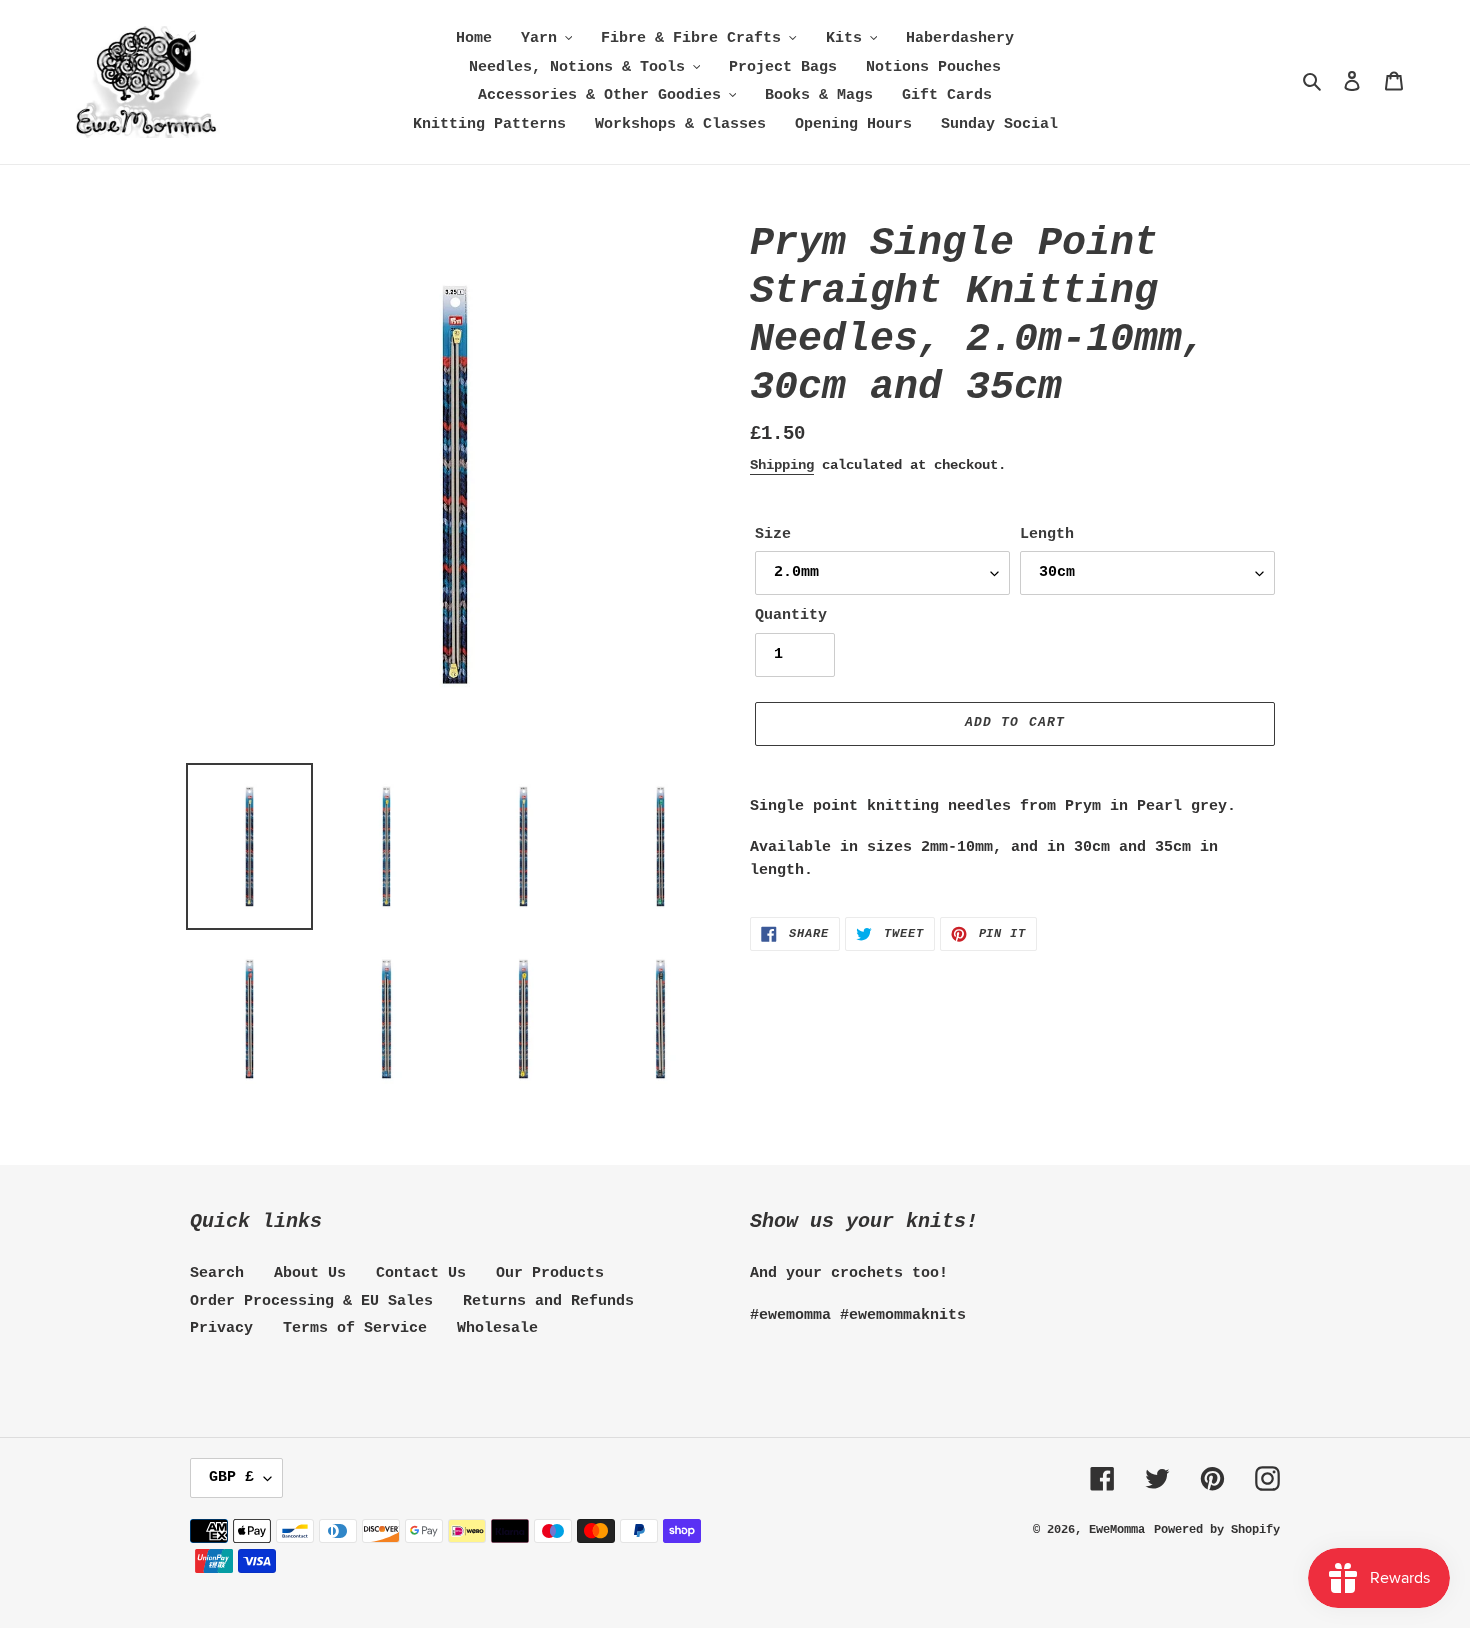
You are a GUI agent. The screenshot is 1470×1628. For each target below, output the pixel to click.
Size (773, 534)
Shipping (782, 465)
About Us (310, 1273)
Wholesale (497, 1328)
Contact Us (421, 1273)
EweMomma (1117, 1530)
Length (1047, 534)
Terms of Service (355, 1328)
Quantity (791, 615)
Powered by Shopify (1217, 1530)
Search (217, 1273)
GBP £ (231, 1477)
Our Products (550, 1273)
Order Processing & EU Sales (311, 1301)
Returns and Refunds (548, 1301)
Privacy (221, 1328)
